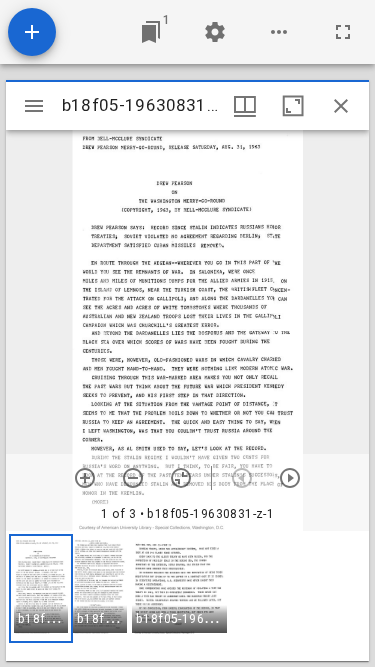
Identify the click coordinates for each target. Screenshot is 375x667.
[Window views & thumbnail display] (245, 106)
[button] (41, 588)
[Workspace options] (279, 32)
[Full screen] (343, 32)
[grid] (187, 596)
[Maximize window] (293, 106)
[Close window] (341, 106)
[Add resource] (32, 32)
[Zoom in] (85, 478)
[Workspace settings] (215, 32)
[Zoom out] (133, 478)
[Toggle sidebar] (34, 106)
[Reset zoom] (181, 478)
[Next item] (290, 478)
